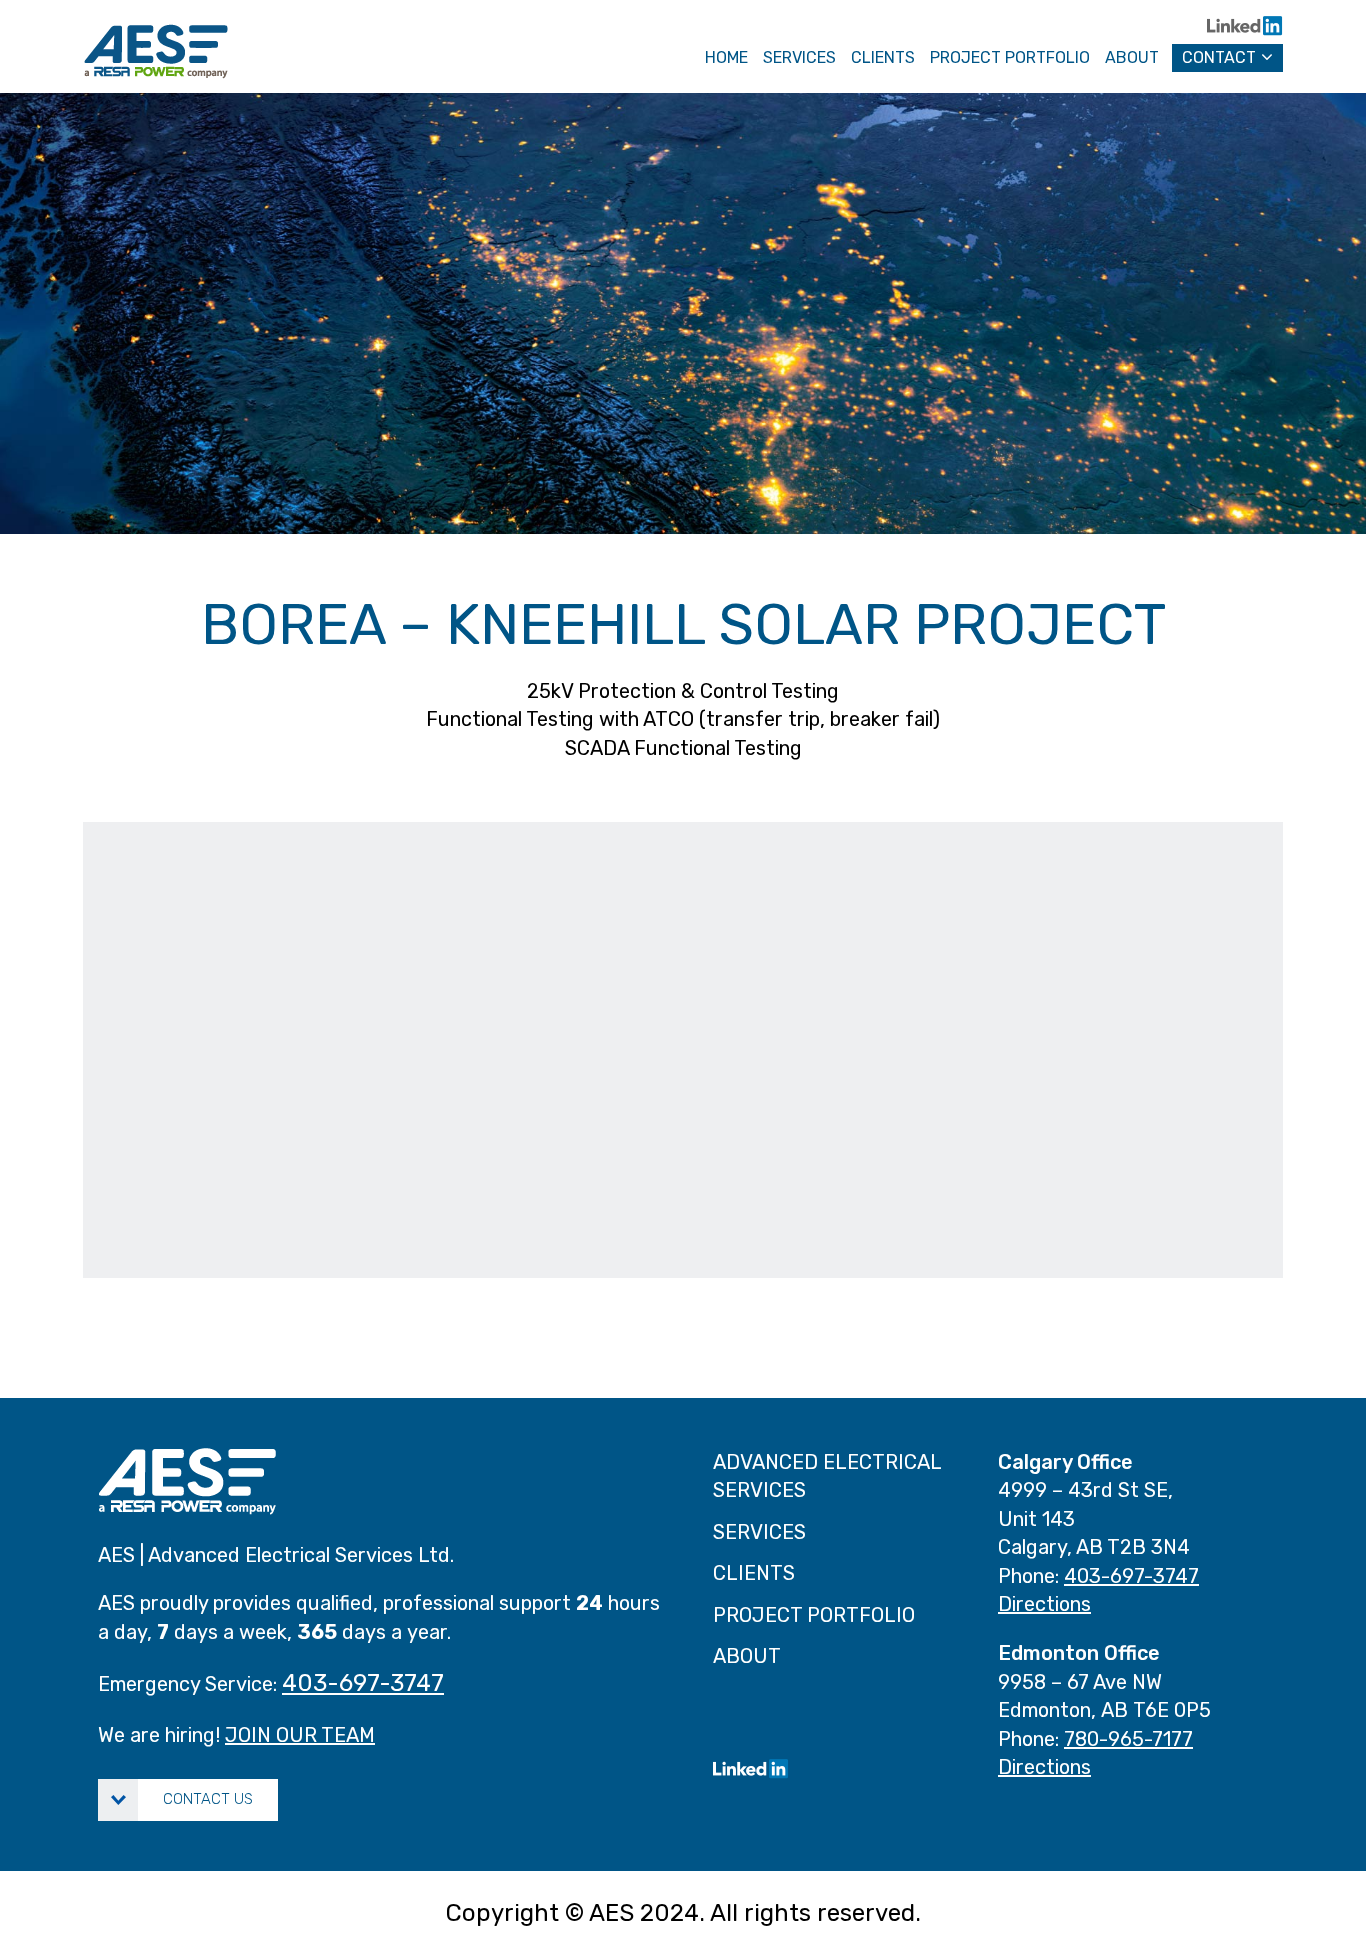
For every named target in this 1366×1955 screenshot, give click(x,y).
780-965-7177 (1128, 1739)
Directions (1044, 1604)
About (1132, 57)
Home (726, 57)
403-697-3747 (363, 1683)
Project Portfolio (814, 1615)
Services (759, 1532)
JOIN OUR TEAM (300, 1735)
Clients (883, 57)
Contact (1219, 57)
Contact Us (208, 1799)
